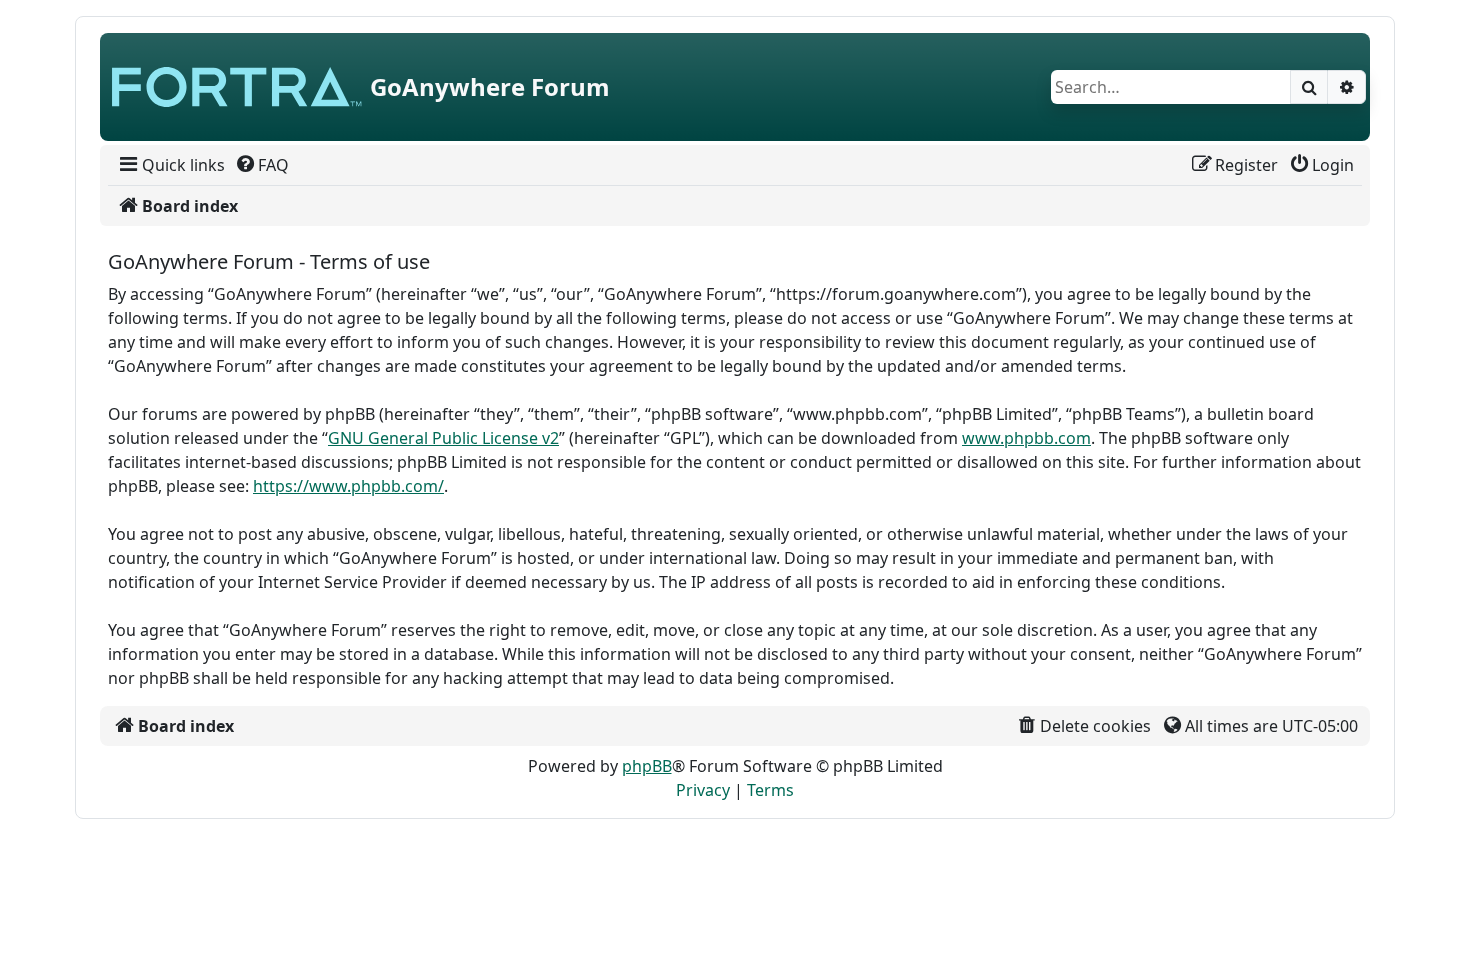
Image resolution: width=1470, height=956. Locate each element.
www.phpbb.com (1026, 438)
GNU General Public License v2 (443, 438)
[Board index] (237, 87)
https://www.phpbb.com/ (348, 486)
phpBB (647, 766)
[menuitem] (170, 165)
